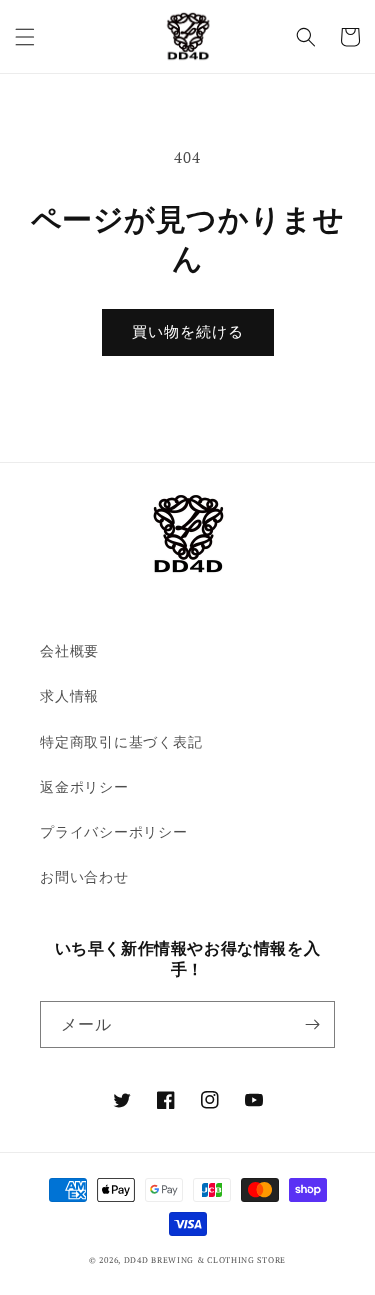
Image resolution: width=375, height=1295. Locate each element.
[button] (25, 37)
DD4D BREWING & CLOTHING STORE (205, 1259)
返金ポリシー (84, 786)
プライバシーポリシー (114, 831)
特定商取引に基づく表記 (121, 741)
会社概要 (69, 650)
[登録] (312, 1024)
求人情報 (69, 695)
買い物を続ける (188, 332)
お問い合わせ (84, 876)
